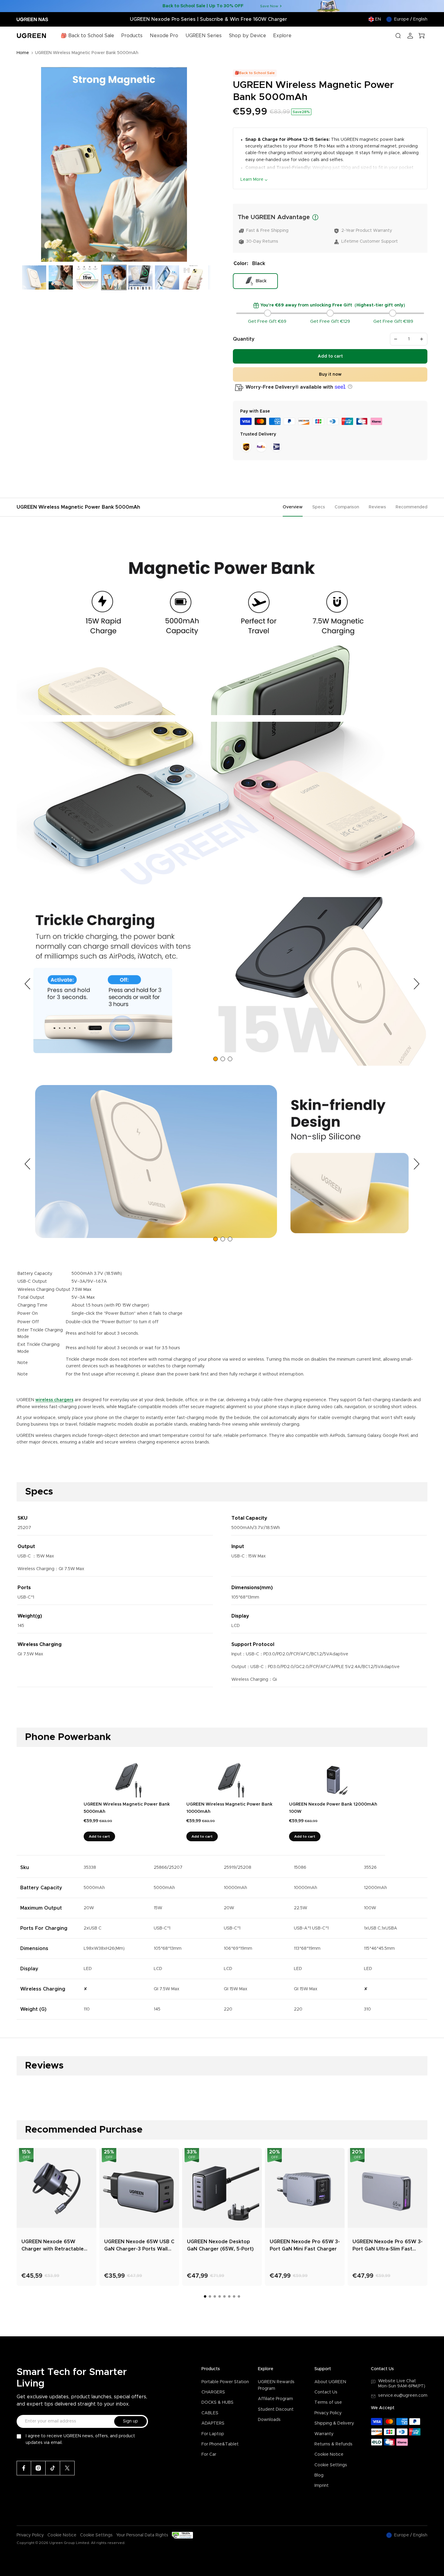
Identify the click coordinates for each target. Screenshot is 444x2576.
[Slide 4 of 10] (61, 277)
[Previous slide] (23, 165)
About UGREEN (330, 2382)
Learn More (252, 180)
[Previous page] (29, 984)
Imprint (322, 2486)
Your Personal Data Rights (142, 2535)
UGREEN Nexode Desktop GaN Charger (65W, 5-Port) (220, 2245)
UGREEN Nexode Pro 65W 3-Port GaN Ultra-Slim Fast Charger (388, 2246)
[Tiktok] (53, 2468)
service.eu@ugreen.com (403, 2396)
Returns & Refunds (333, 2444)
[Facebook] (24, 2468)
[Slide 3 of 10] (34, 277)
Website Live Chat (397, 2381)
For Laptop (213, 2434)
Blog (319, 2475)
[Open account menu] (410, 36)
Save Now (269, 6)
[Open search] (398, 36)
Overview (293, 507)
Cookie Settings (331, 2465)
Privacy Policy (328, 2413)
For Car (209, 2454)
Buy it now (330, 374)
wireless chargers (54, 1400)
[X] (67, 2468)
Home (23, 53)
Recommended (412, 507)
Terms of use (328, 2403)
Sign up (130, 2421)
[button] (349, 387)
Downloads (269, 2420)
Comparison (347, 507)
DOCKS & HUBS (217, 2403)
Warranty (324, 2434)
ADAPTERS (213, 2423)
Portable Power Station (225, 2382)
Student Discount (276, 2409)
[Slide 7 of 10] (140, 277)
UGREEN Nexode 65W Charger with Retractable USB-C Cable (53, 2246)
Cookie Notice (329, 2454)
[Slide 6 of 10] (114, 277)
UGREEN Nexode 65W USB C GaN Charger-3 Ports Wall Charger (139, 2246)
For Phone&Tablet (220, 2444)
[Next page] (415, 984)
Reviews (377, 507)
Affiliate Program (275, 2399)
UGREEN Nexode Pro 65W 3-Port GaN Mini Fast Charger (305, 2245)
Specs (319, 507)
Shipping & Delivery (334, 2423)
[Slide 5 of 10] (87, 277)
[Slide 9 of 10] (194, 277)
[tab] (216, 1059)
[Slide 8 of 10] (167, 277)
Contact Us (326, 2392)
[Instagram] (38, 2468)
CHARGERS (213, 2392)
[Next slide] (204, 165)
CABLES (210, 2413)
